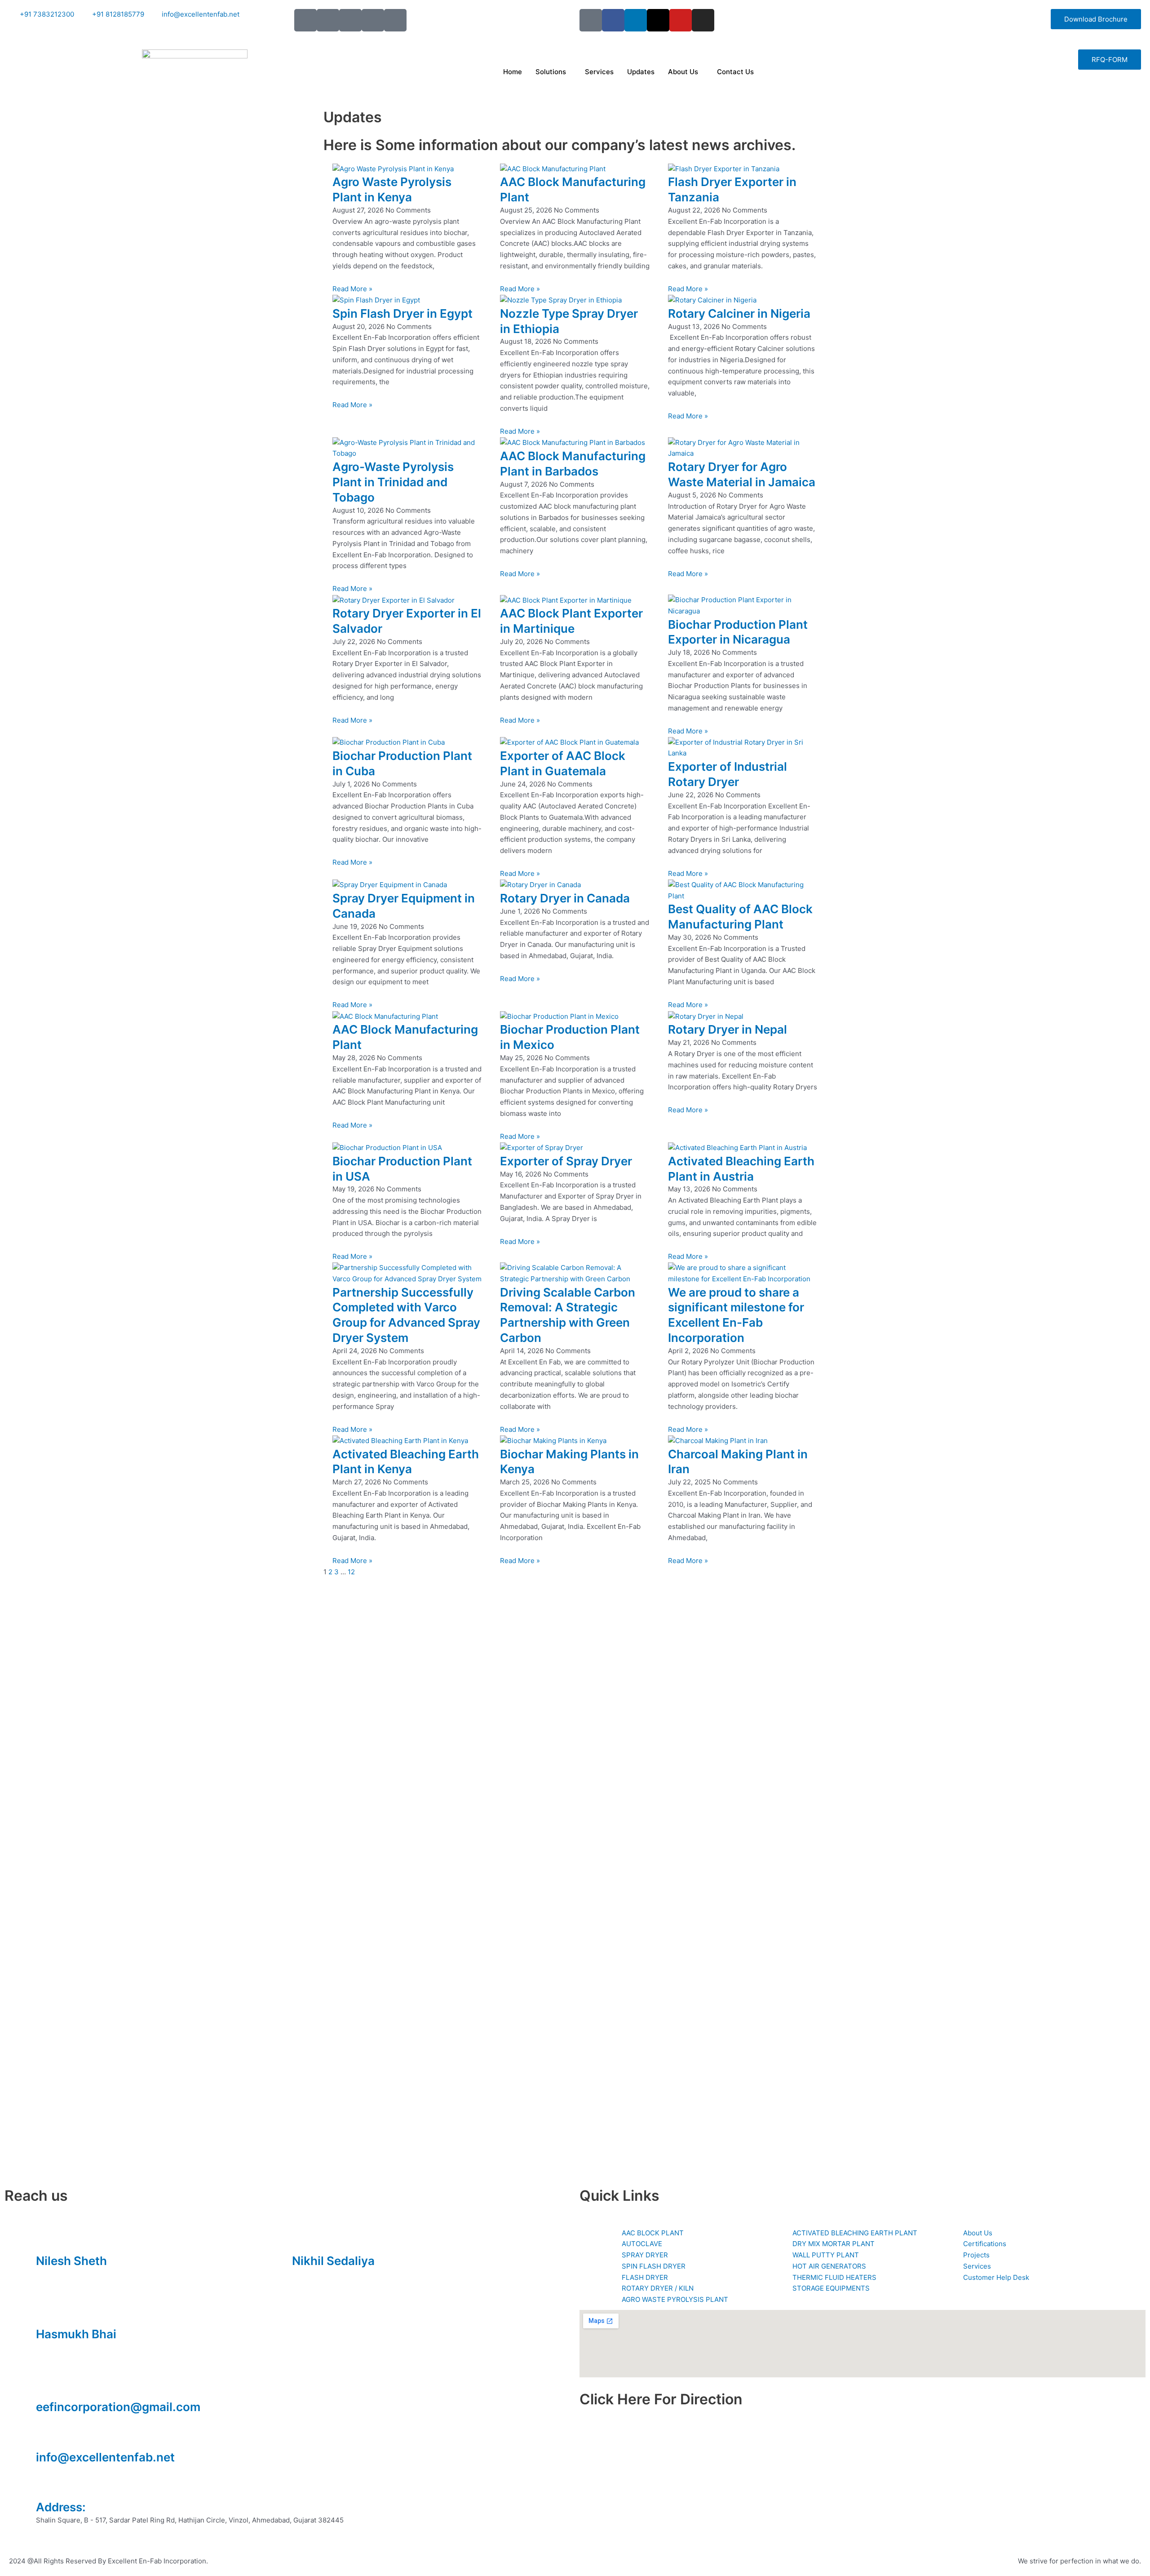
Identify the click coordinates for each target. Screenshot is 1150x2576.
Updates (641, 72)
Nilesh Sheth (71, 2261)
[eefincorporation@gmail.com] (47, 2385)
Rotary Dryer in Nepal (728, 1029)
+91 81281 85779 (319, 2274)
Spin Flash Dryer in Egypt (402, 313)
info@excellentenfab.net (105, 2457)
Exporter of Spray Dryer (566, 1161)
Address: (61, 2507)
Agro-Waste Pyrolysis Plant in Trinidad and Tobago (393, 482)
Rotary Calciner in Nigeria (739, 313)
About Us (683, 72)
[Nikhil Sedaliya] (303, 2239)
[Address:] (47, 2485)
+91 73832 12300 (64, 2274)
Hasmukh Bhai (76, 2334)
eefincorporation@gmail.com (118, 2407)
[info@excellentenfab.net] (47, 2435)
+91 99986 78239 (64, 2347)
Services (599, 72)
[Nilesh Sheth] (47, 2239)
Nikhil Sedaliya (333, 2261)
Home (513, 72)
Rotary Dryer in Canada (565, 898)
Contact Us (735, 72)
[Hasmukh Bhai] (47, 2312)
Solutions (551, 72)
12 (351, 1572)
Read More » (352, 289)
